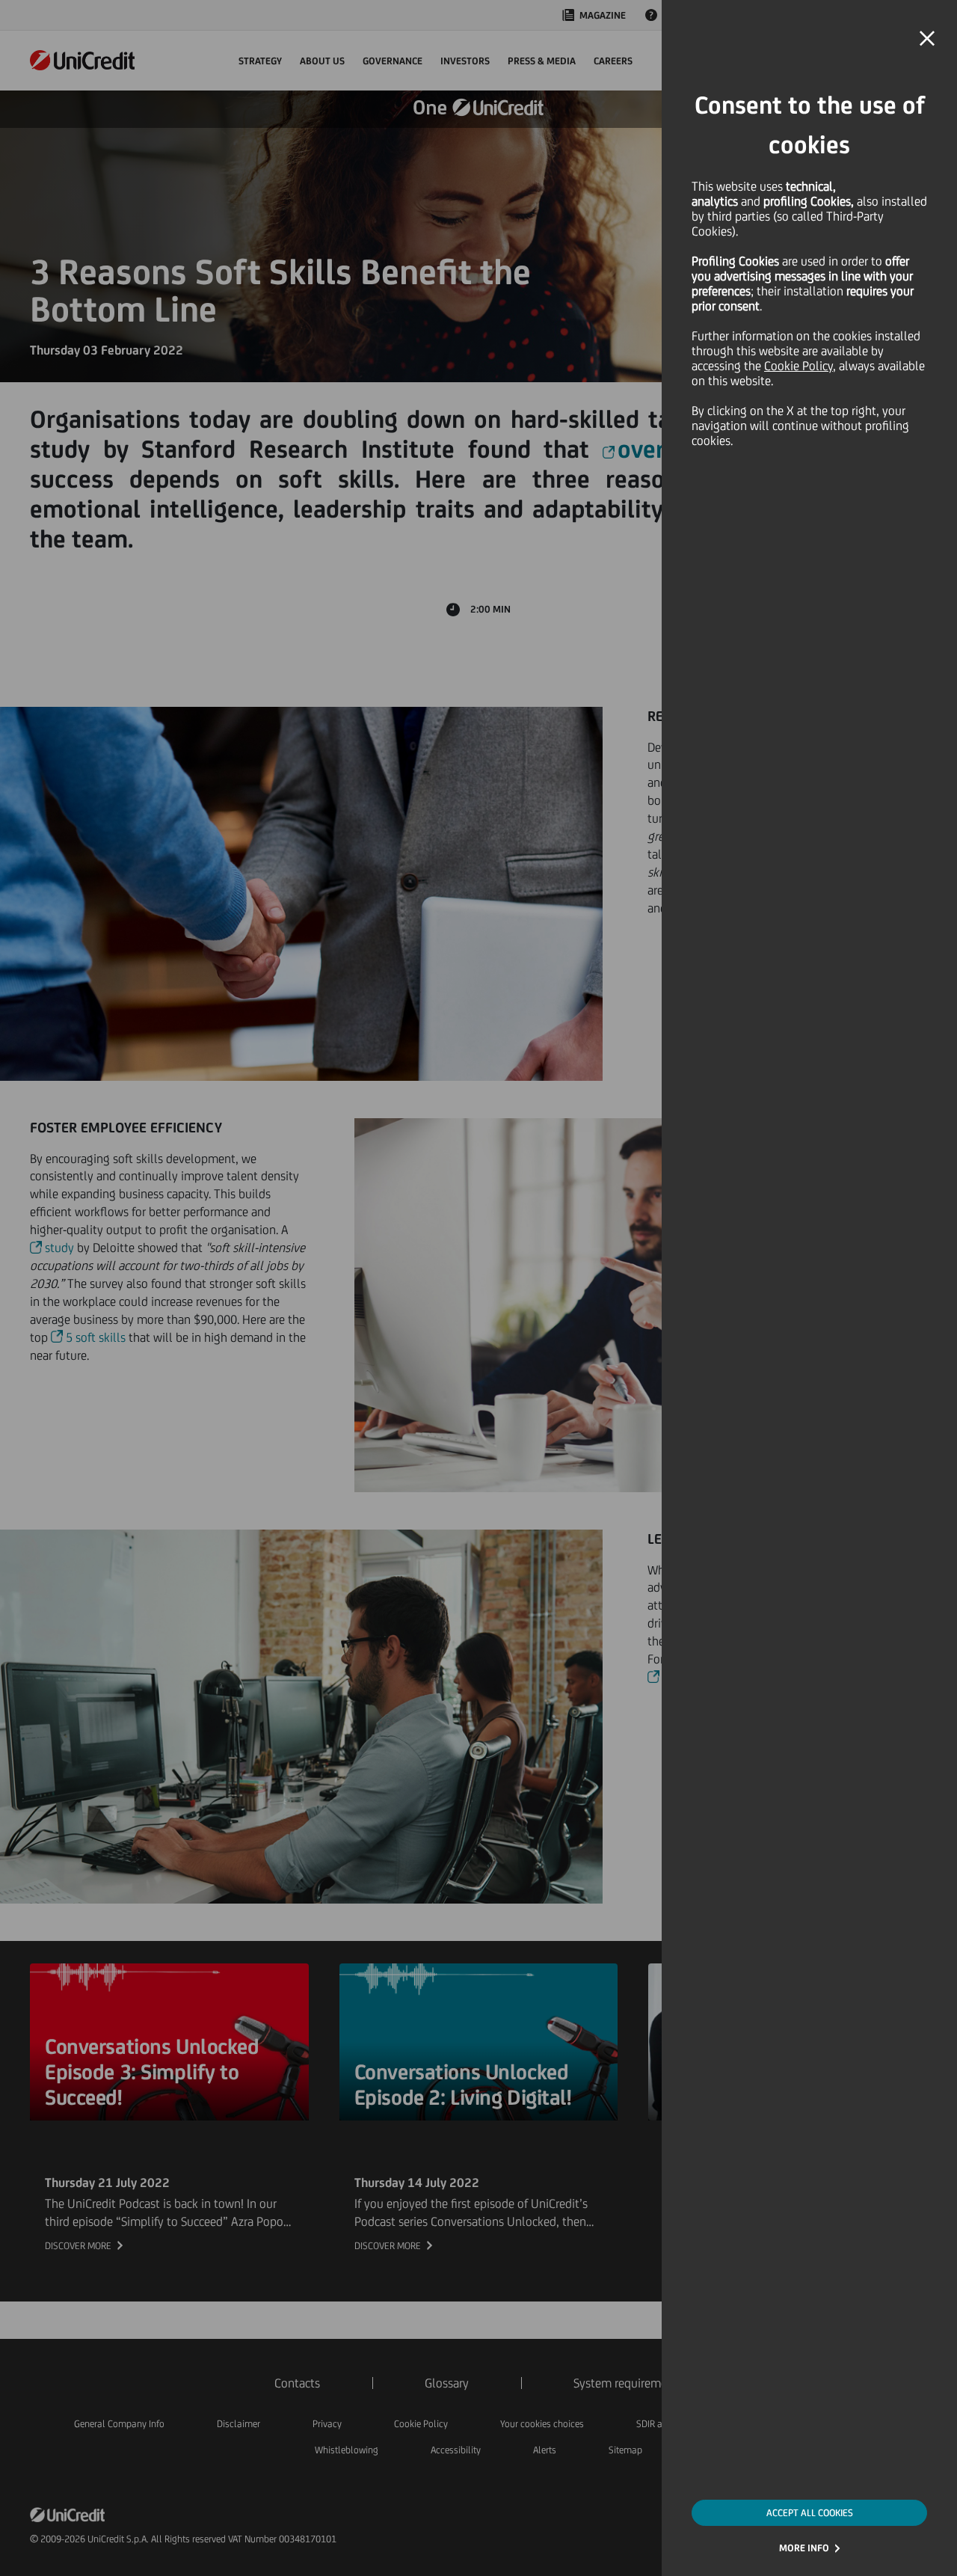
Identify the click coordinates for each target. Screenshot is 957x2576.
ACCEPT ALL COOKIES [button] (810, 2513)
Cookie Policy (798, 366)
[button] (927, 39)
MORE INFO (804, 2548)
